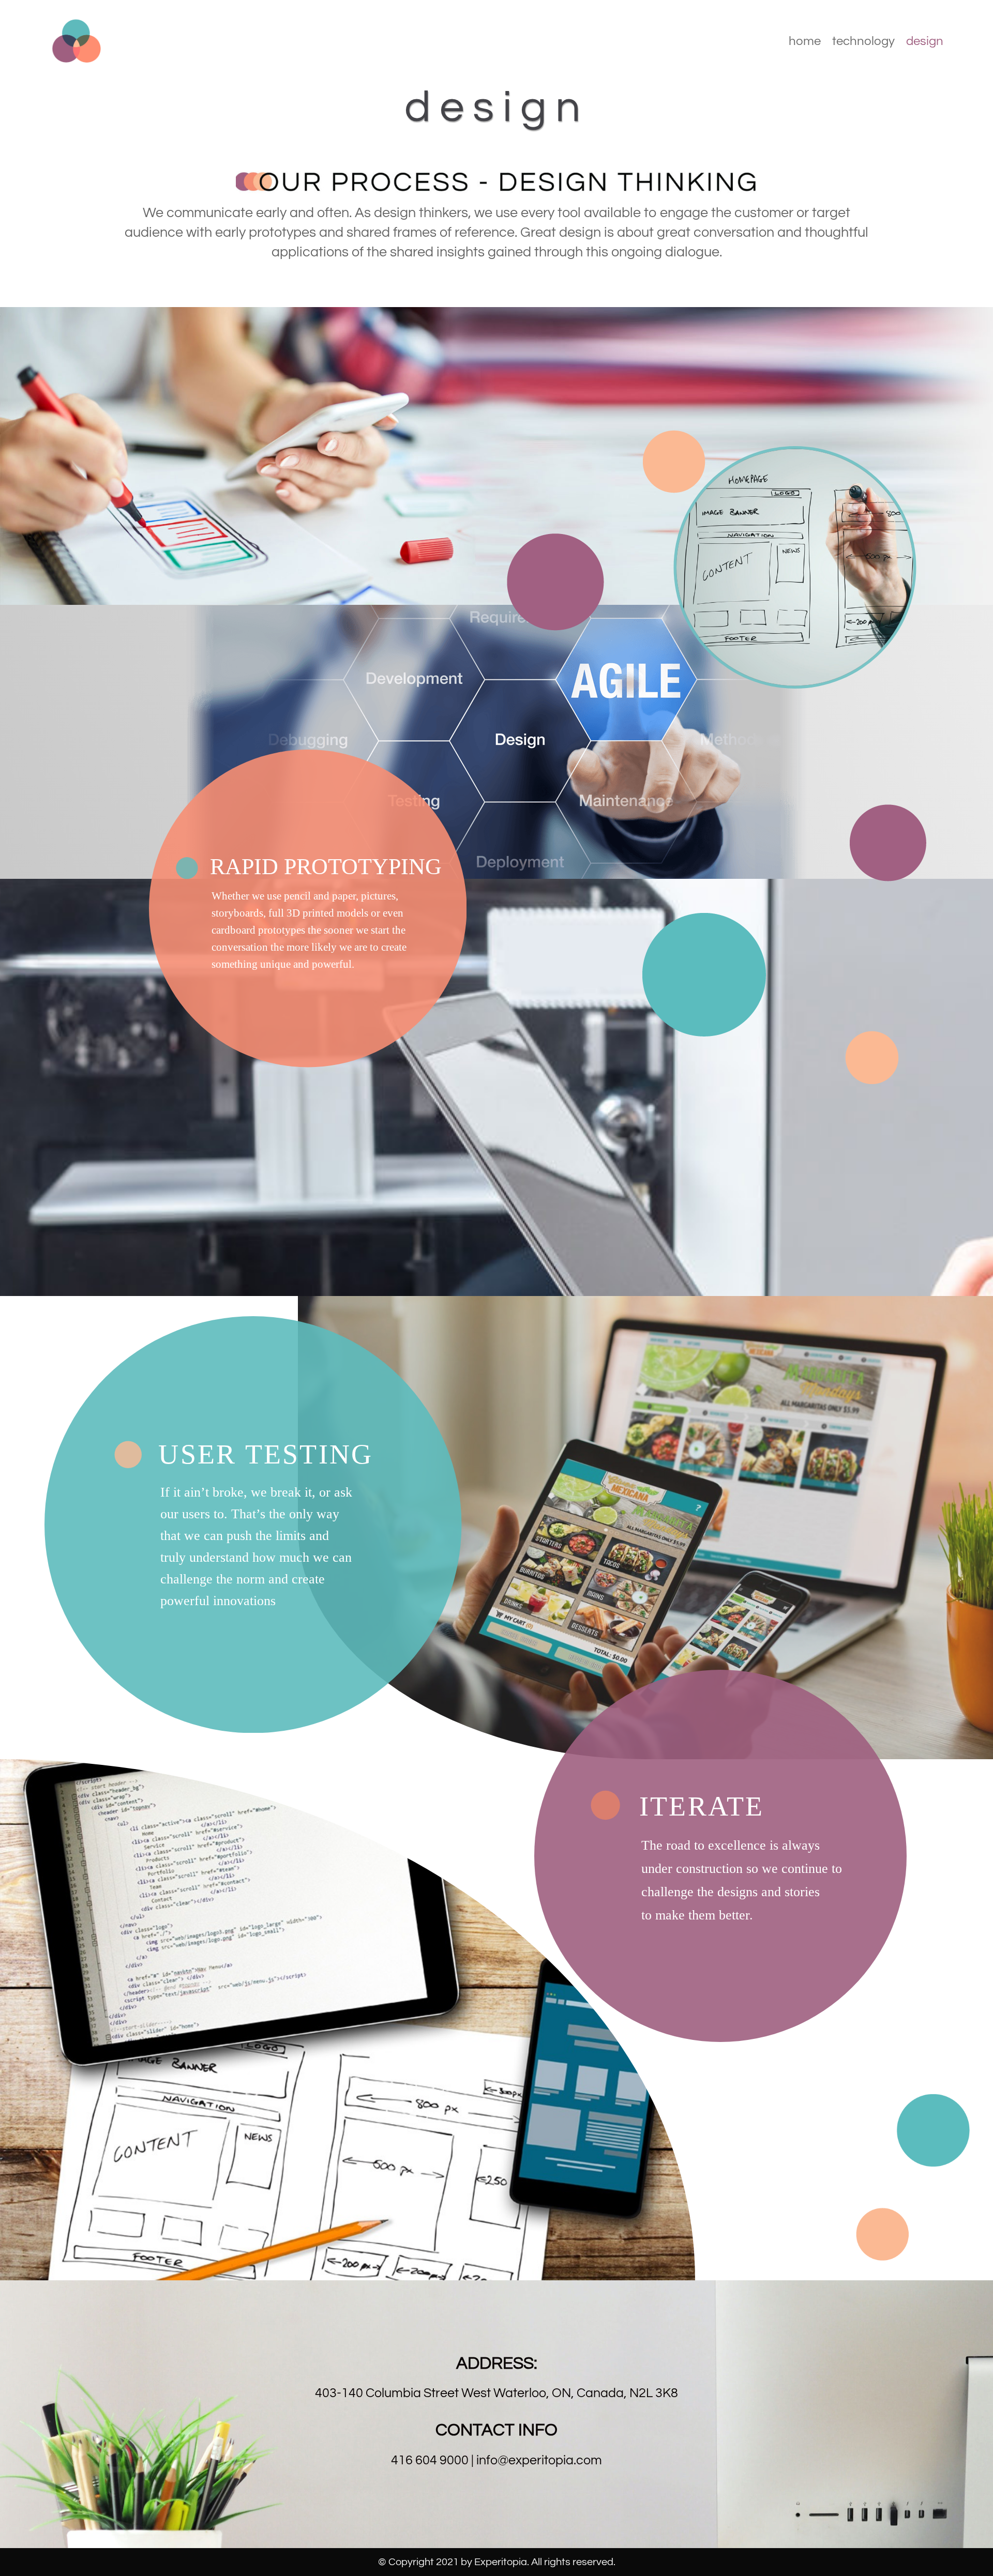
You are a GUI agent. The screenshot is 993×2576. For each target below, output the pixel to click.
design (925, 43)
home (805, 43)
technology (863, 43)
